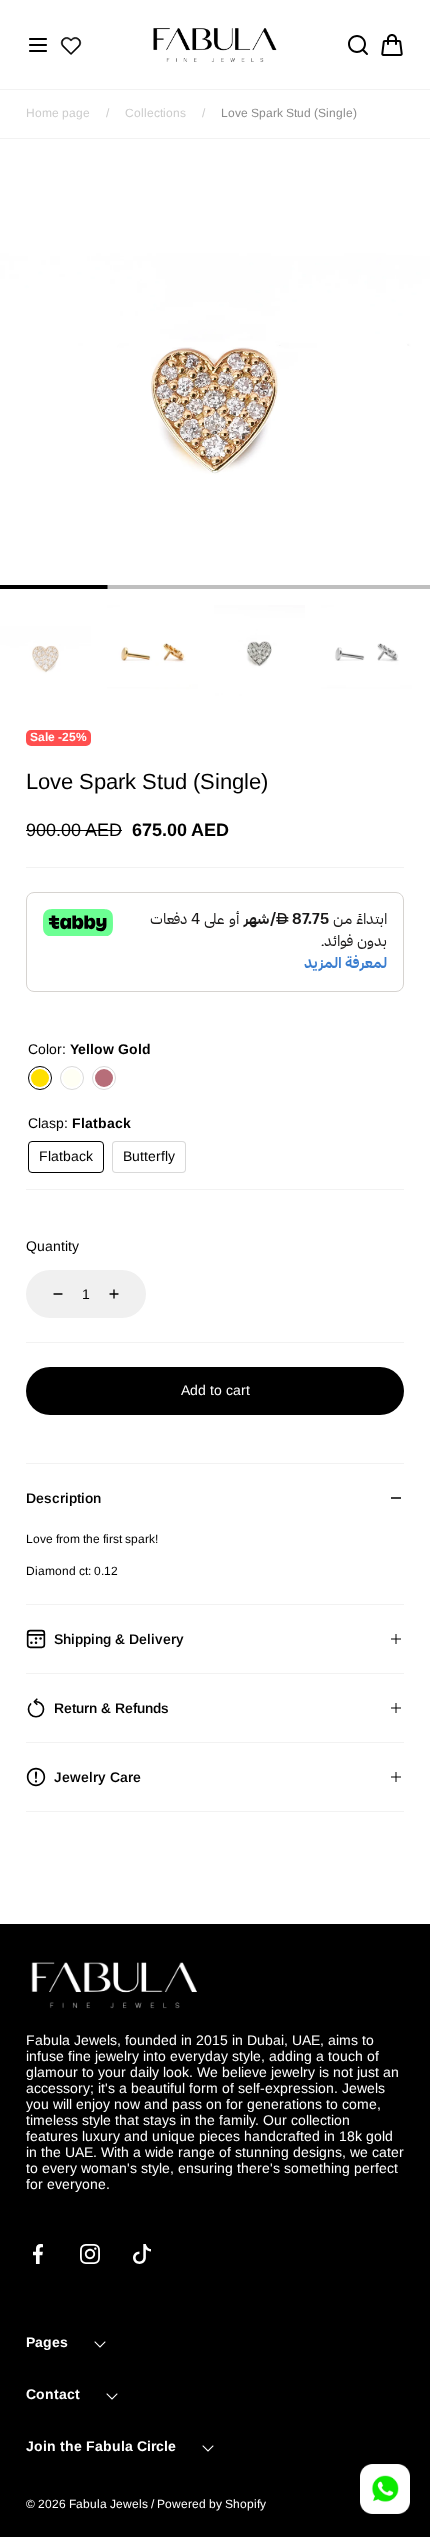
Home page (58, 113)
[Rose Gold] (104, 1078)
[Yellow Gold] (40, 1078)
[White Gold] (72, 1078)
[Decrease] (46, 1294)
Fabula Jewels (108, 2504)
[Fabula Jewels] (215, 44)
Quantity (52, 1246)
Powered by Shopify (211, 2504)
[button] (38, 45)
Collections (155, 113)
